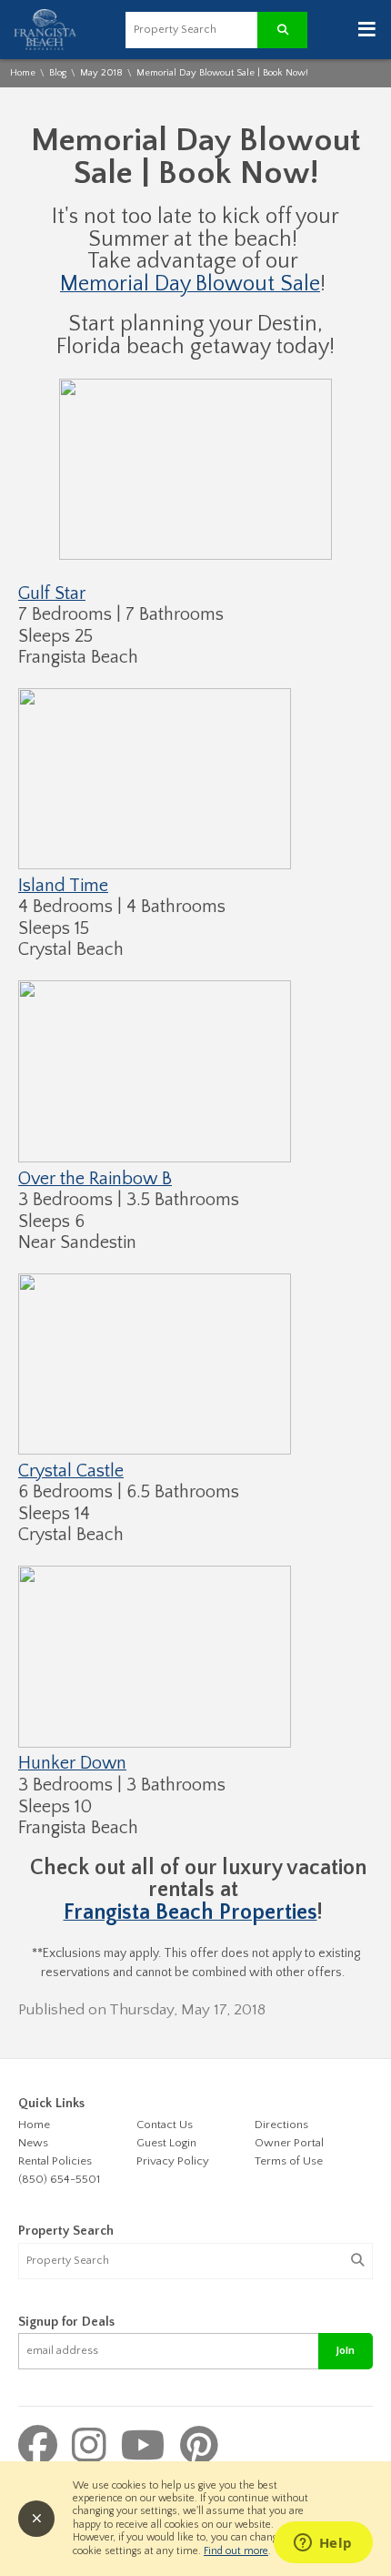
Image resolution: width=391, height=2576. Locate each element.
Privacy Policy (173, 2161)
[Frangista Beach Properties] (45, 47)
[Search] (357, 2261)
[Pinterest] (199, 2448)
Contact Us (165, 2125)
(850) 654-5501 (59, 2179)
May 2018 (101, 73)
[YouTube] (148, 2448)
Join (346, 2351)
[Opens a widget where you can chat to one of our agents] (323, 2544)
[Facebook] (43, 2448)
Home (23, 73)
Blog (58, 73)
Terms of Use (289, 2161)
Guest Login (166, 2143)
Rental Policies (55, 2161)
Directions (281, 2125)
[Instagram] (94, 2448)
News (33, 2143)
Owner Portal (289, 2143)
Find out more (236, 2551)
